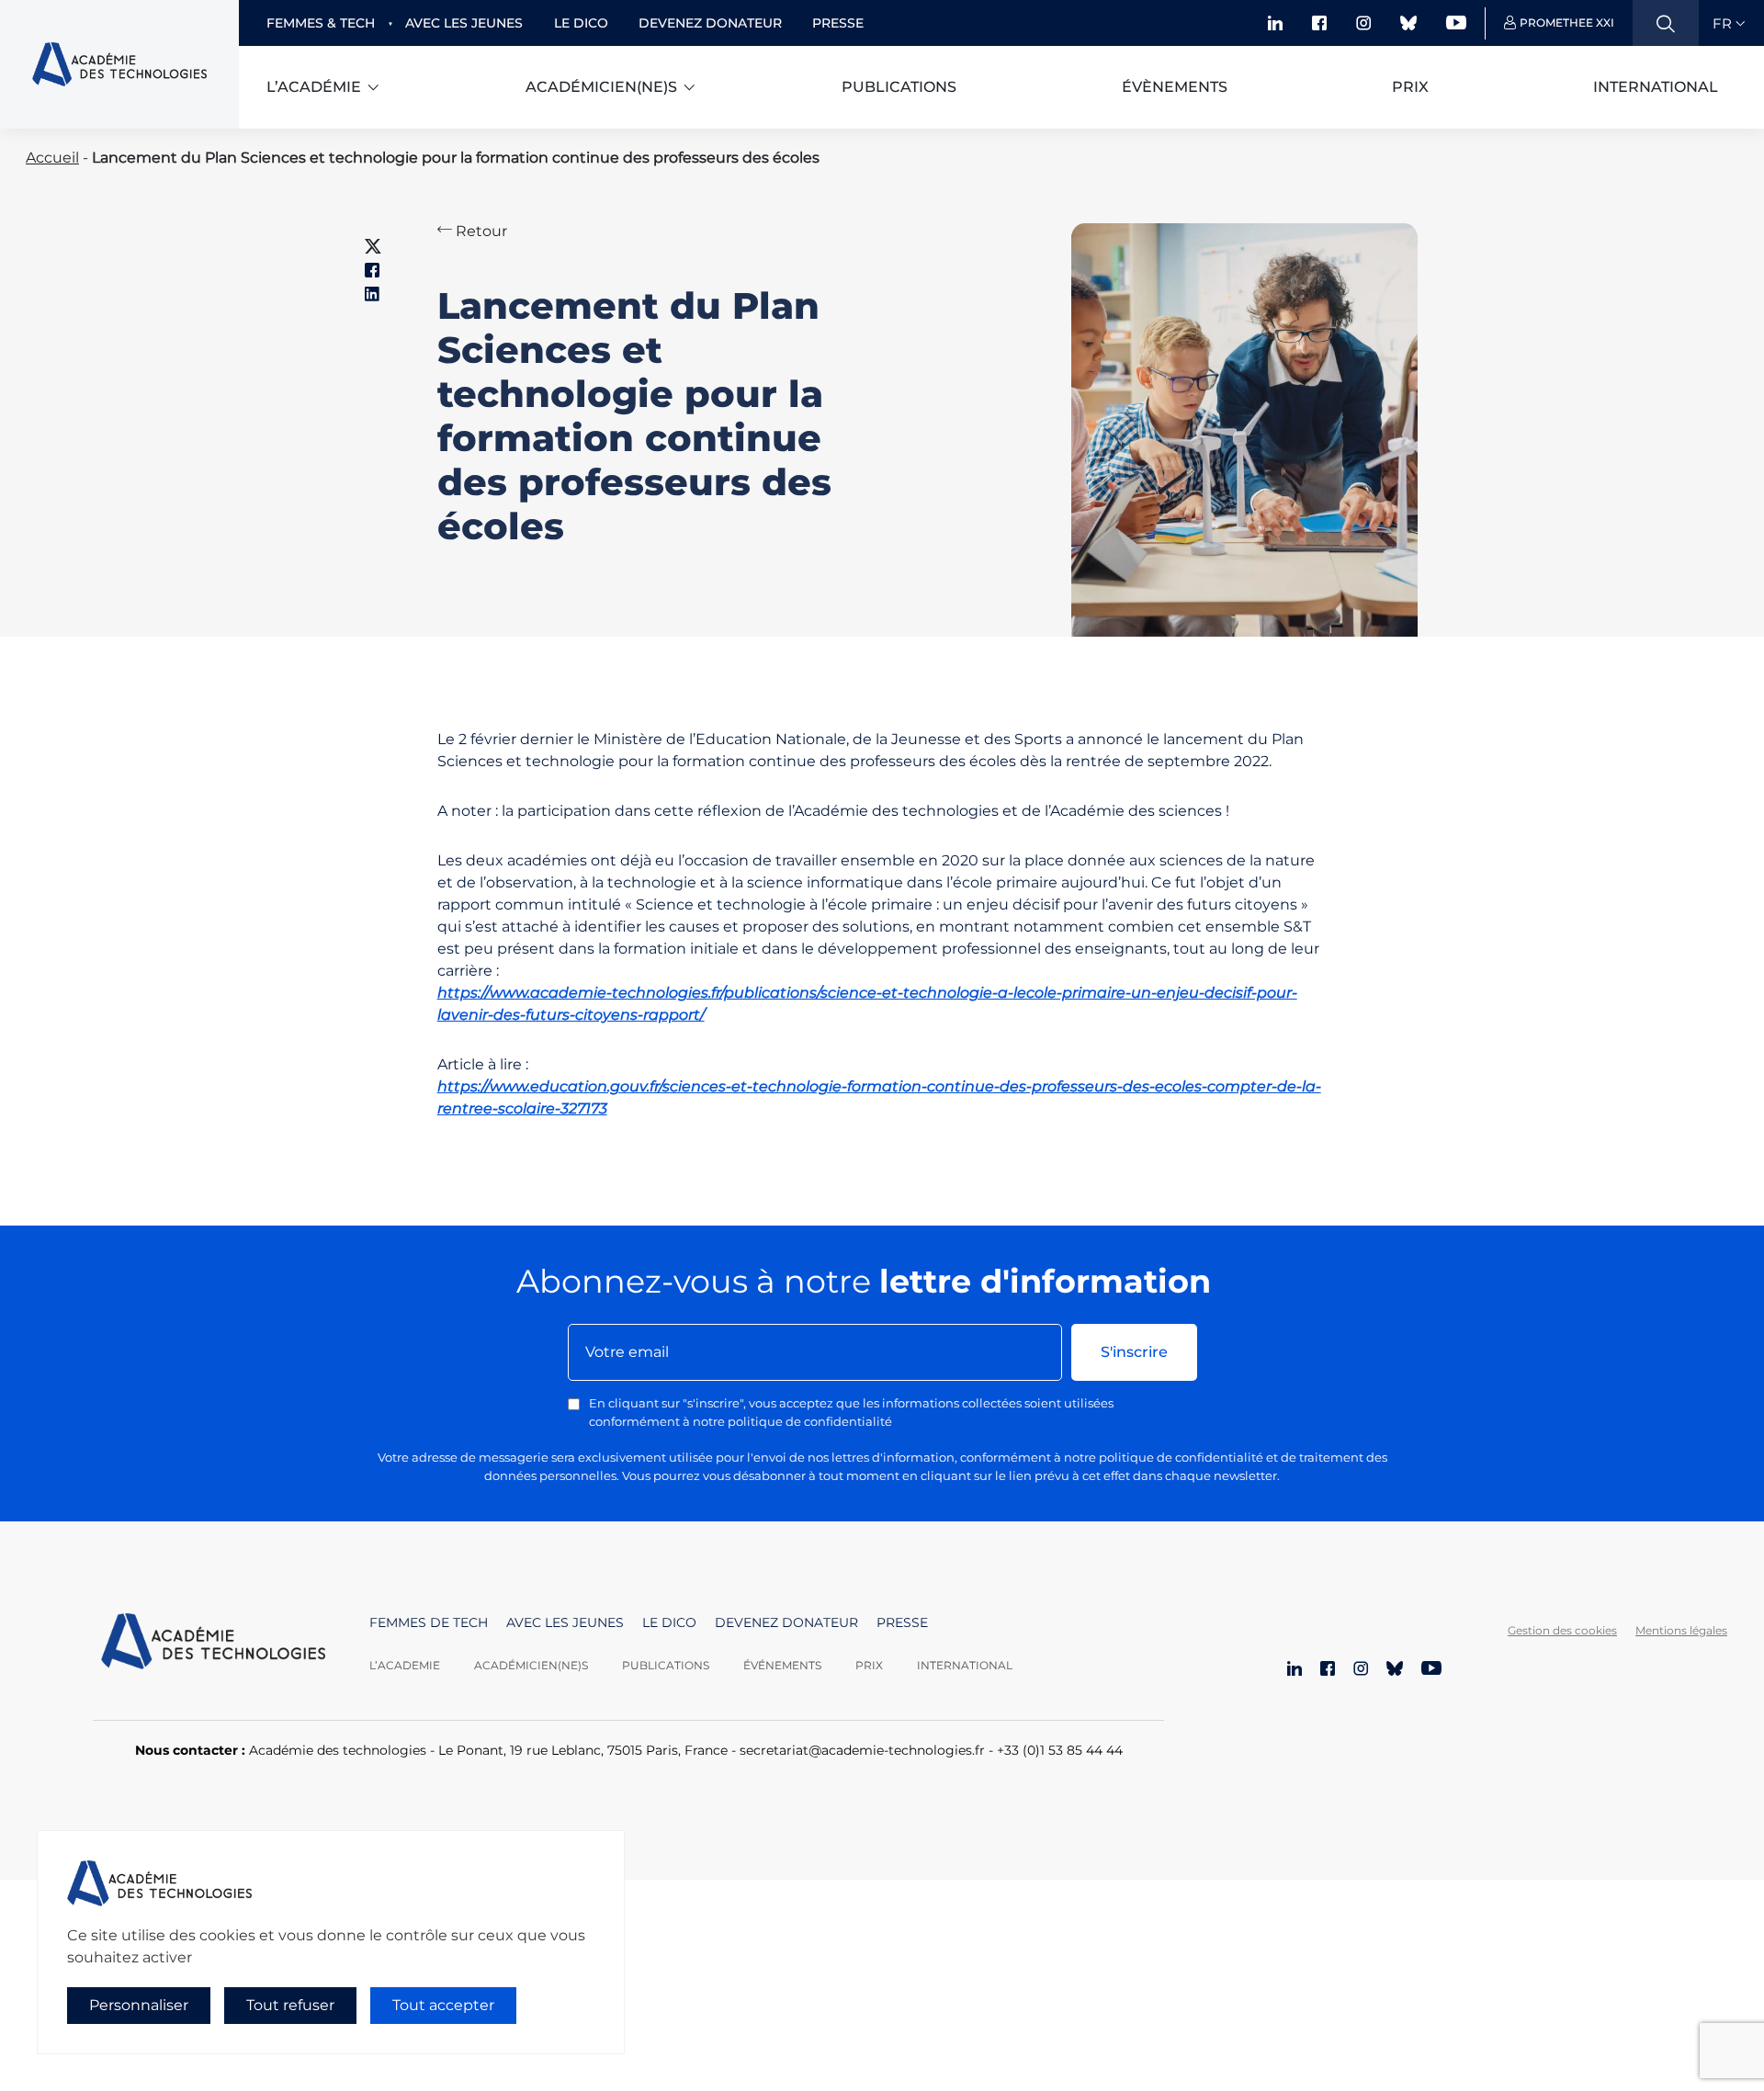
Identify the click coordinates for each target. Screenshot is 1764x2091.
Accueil (52, 158)
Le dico (581, 23)
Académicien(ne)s (601, 87)
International (1656, 87)
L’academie (405, 1665)
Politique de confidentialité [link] (118, 2042)
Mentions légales (1681, 1630)
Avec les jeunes (464, 23)
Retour (480, 231)
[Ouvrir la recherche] (1666, 23)
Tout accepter (443, 2005)
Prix (1410, 87)
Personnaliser (139, 2005)
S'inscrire (1134, 1352)
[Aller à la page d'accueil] (213, 1644)
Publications (899, 87)
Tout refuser (290, 2005)
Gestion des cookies (1562, 1630)
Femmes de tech (429, 1622)
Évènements (1175, 87)
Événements (782, 1665)
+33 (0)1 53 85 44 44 (1060, 1750)
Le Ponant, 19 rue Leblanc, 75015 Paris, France (583, 1750)
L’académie (314, 87)
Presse (838, 23)
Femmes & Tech (321, 23)
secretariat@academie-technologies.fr (862, 1750)
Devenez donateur (710, 23)
